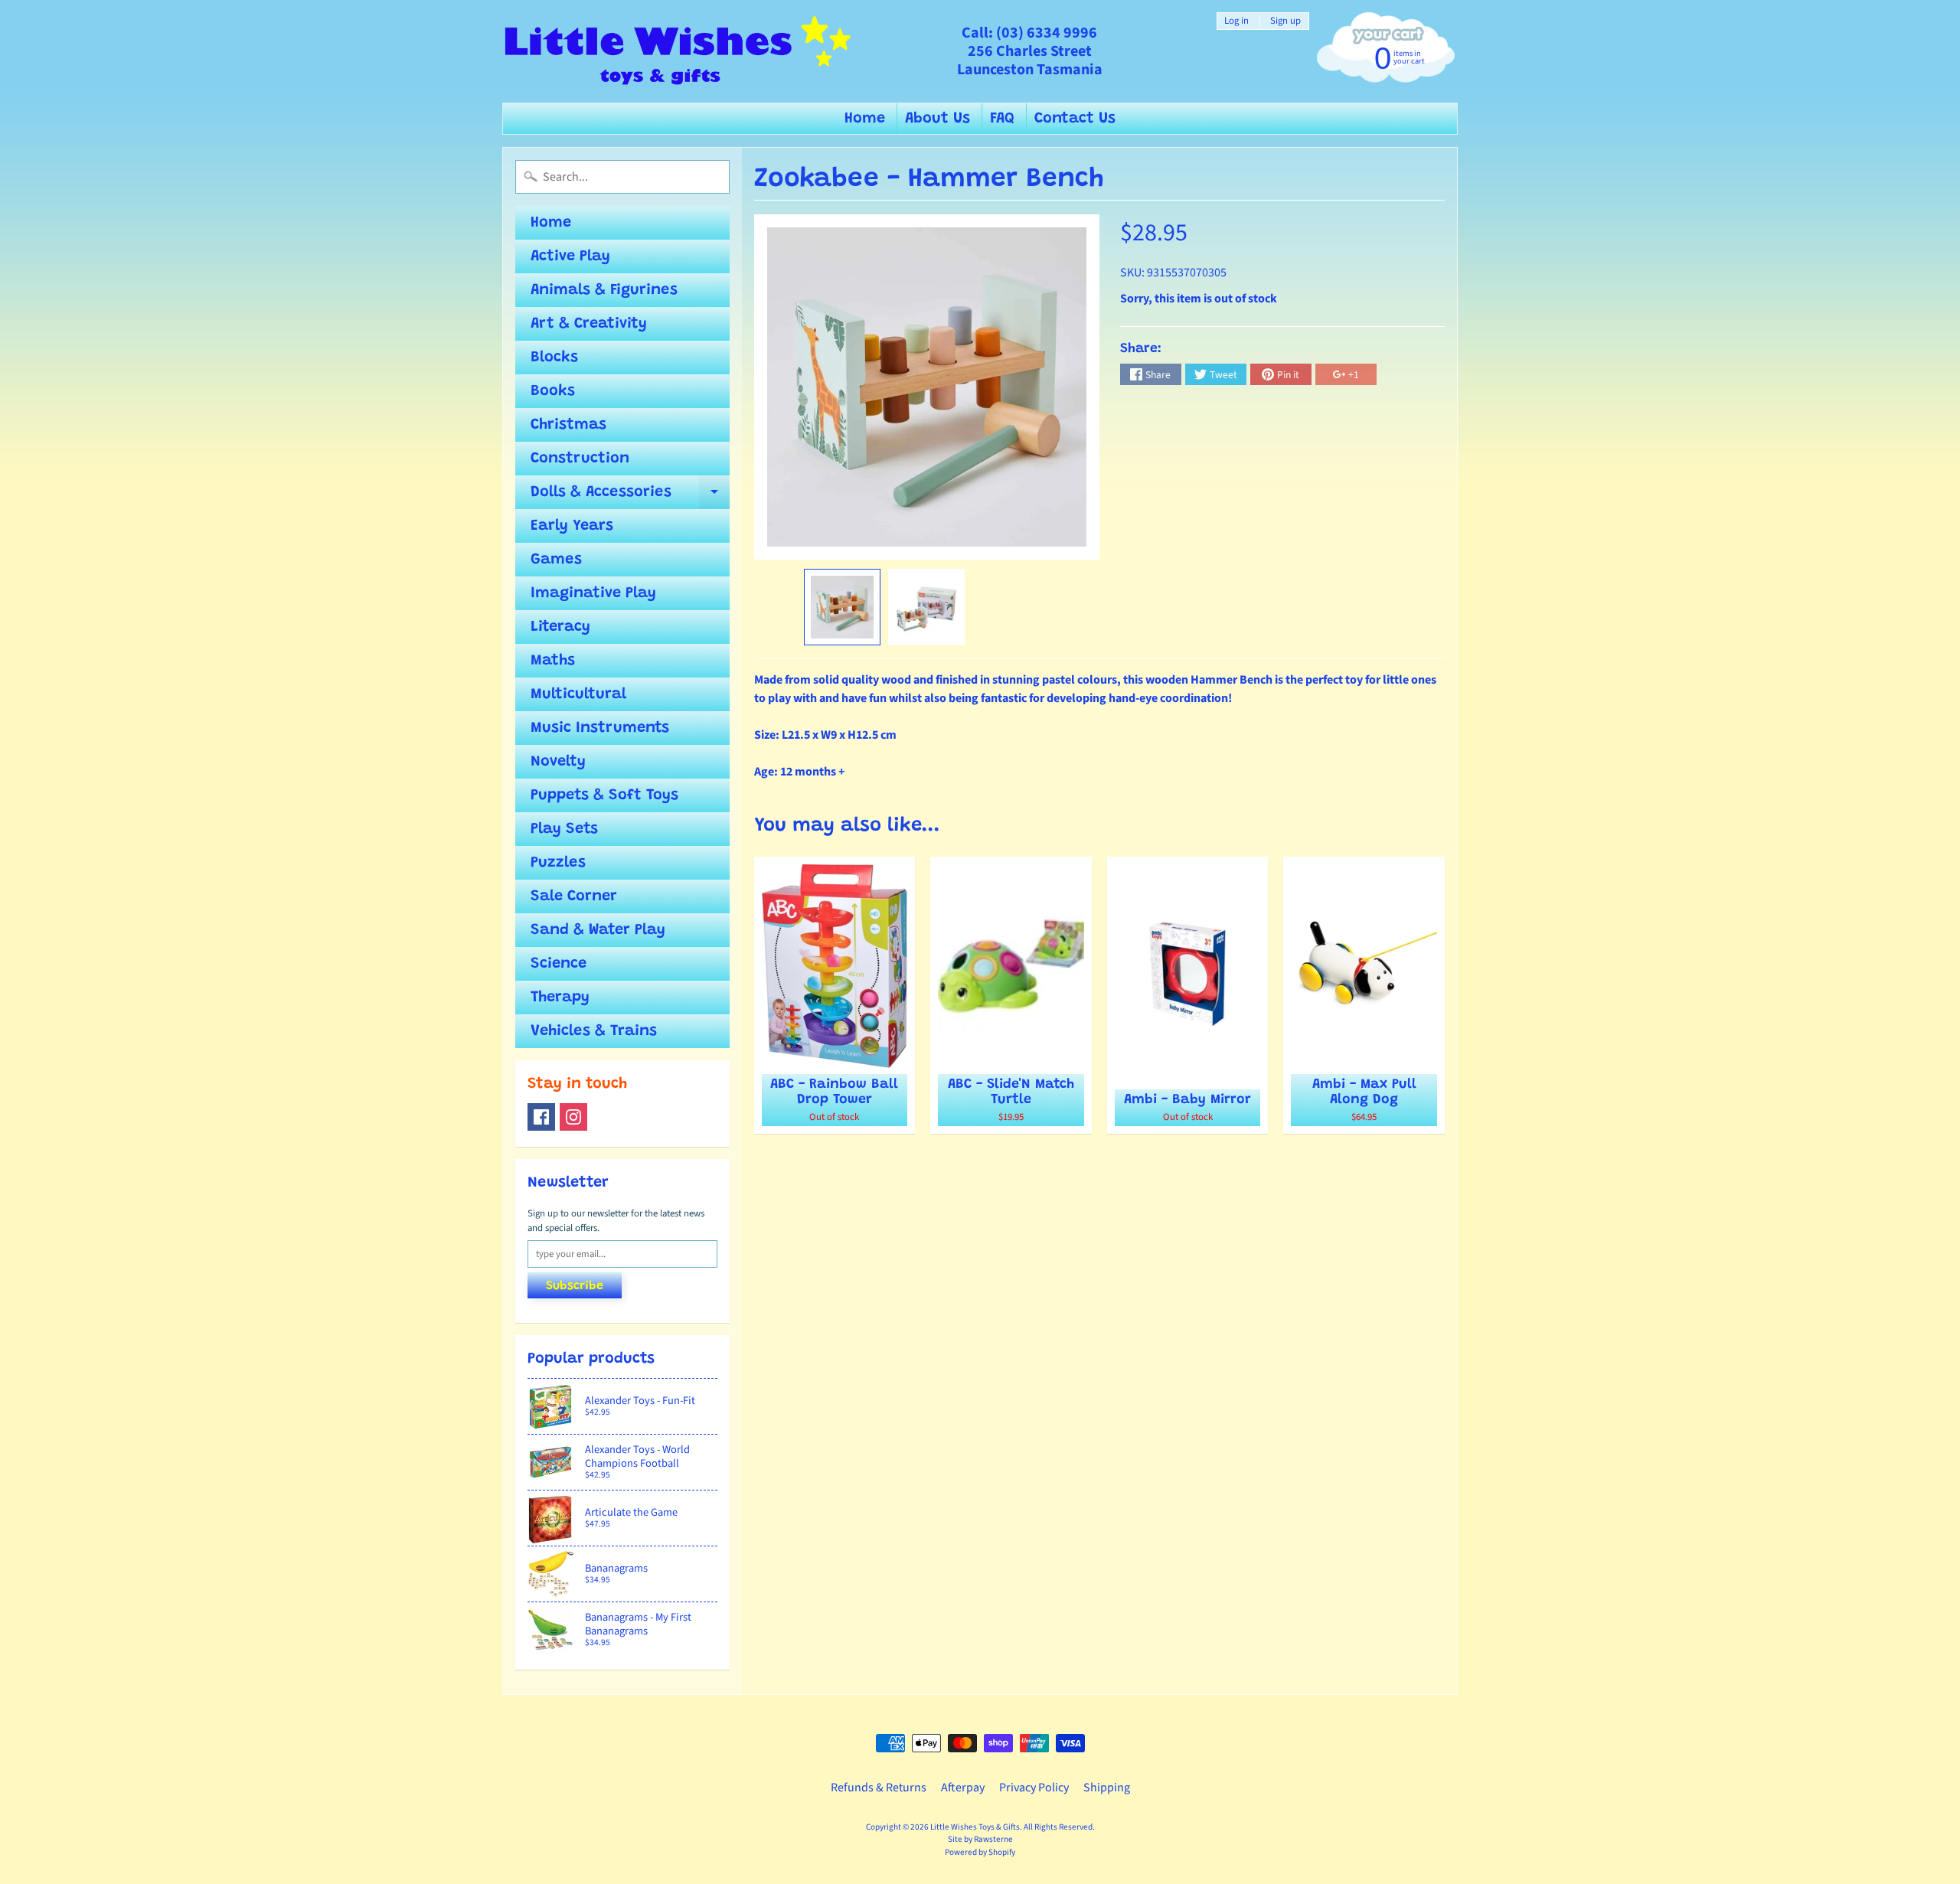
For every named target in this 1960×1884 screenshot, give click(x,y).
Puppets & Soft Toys (604, 795)
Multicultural (578, 694)
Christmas (568, 425)
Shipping (1107, 1788)
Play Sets (564, 829)
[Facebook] (541, 1117)
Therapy (560, 998)
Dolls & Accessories (630, 497)
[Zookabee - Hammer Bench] (842, 607)
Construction (580, 459)
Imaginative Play (593, 593)
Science (559, 964)
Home (865, 119)
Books (553, 391)
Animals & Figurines (604, 290)
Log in (1236, 21)
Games (556, 560)
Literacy (560, 627)
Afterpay (963, 1788)
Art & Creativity (589, 324)
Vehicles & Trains (594, 1031)
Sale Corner (574, 896)
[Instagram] (573, 1117)
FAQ (1002, 119)
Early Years (572, 526)
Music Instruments (600, 728)
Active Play (570, 256)
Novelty (558, 762)
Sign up (1285, 21)
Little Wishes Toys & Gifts (975, 1827)
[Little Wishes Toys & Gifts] (678, 51)
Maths (553, 661)
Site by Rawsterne (980, 1839)
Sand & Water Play (598, 930)
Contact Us (1075, 119)
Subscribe (575, 1286)
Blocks (554, 358)
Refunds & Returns (879, 1788)
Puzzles (558, 863)
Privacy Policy (1034, 1788)
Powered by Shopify (980, 1852)
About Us (938, 119)
